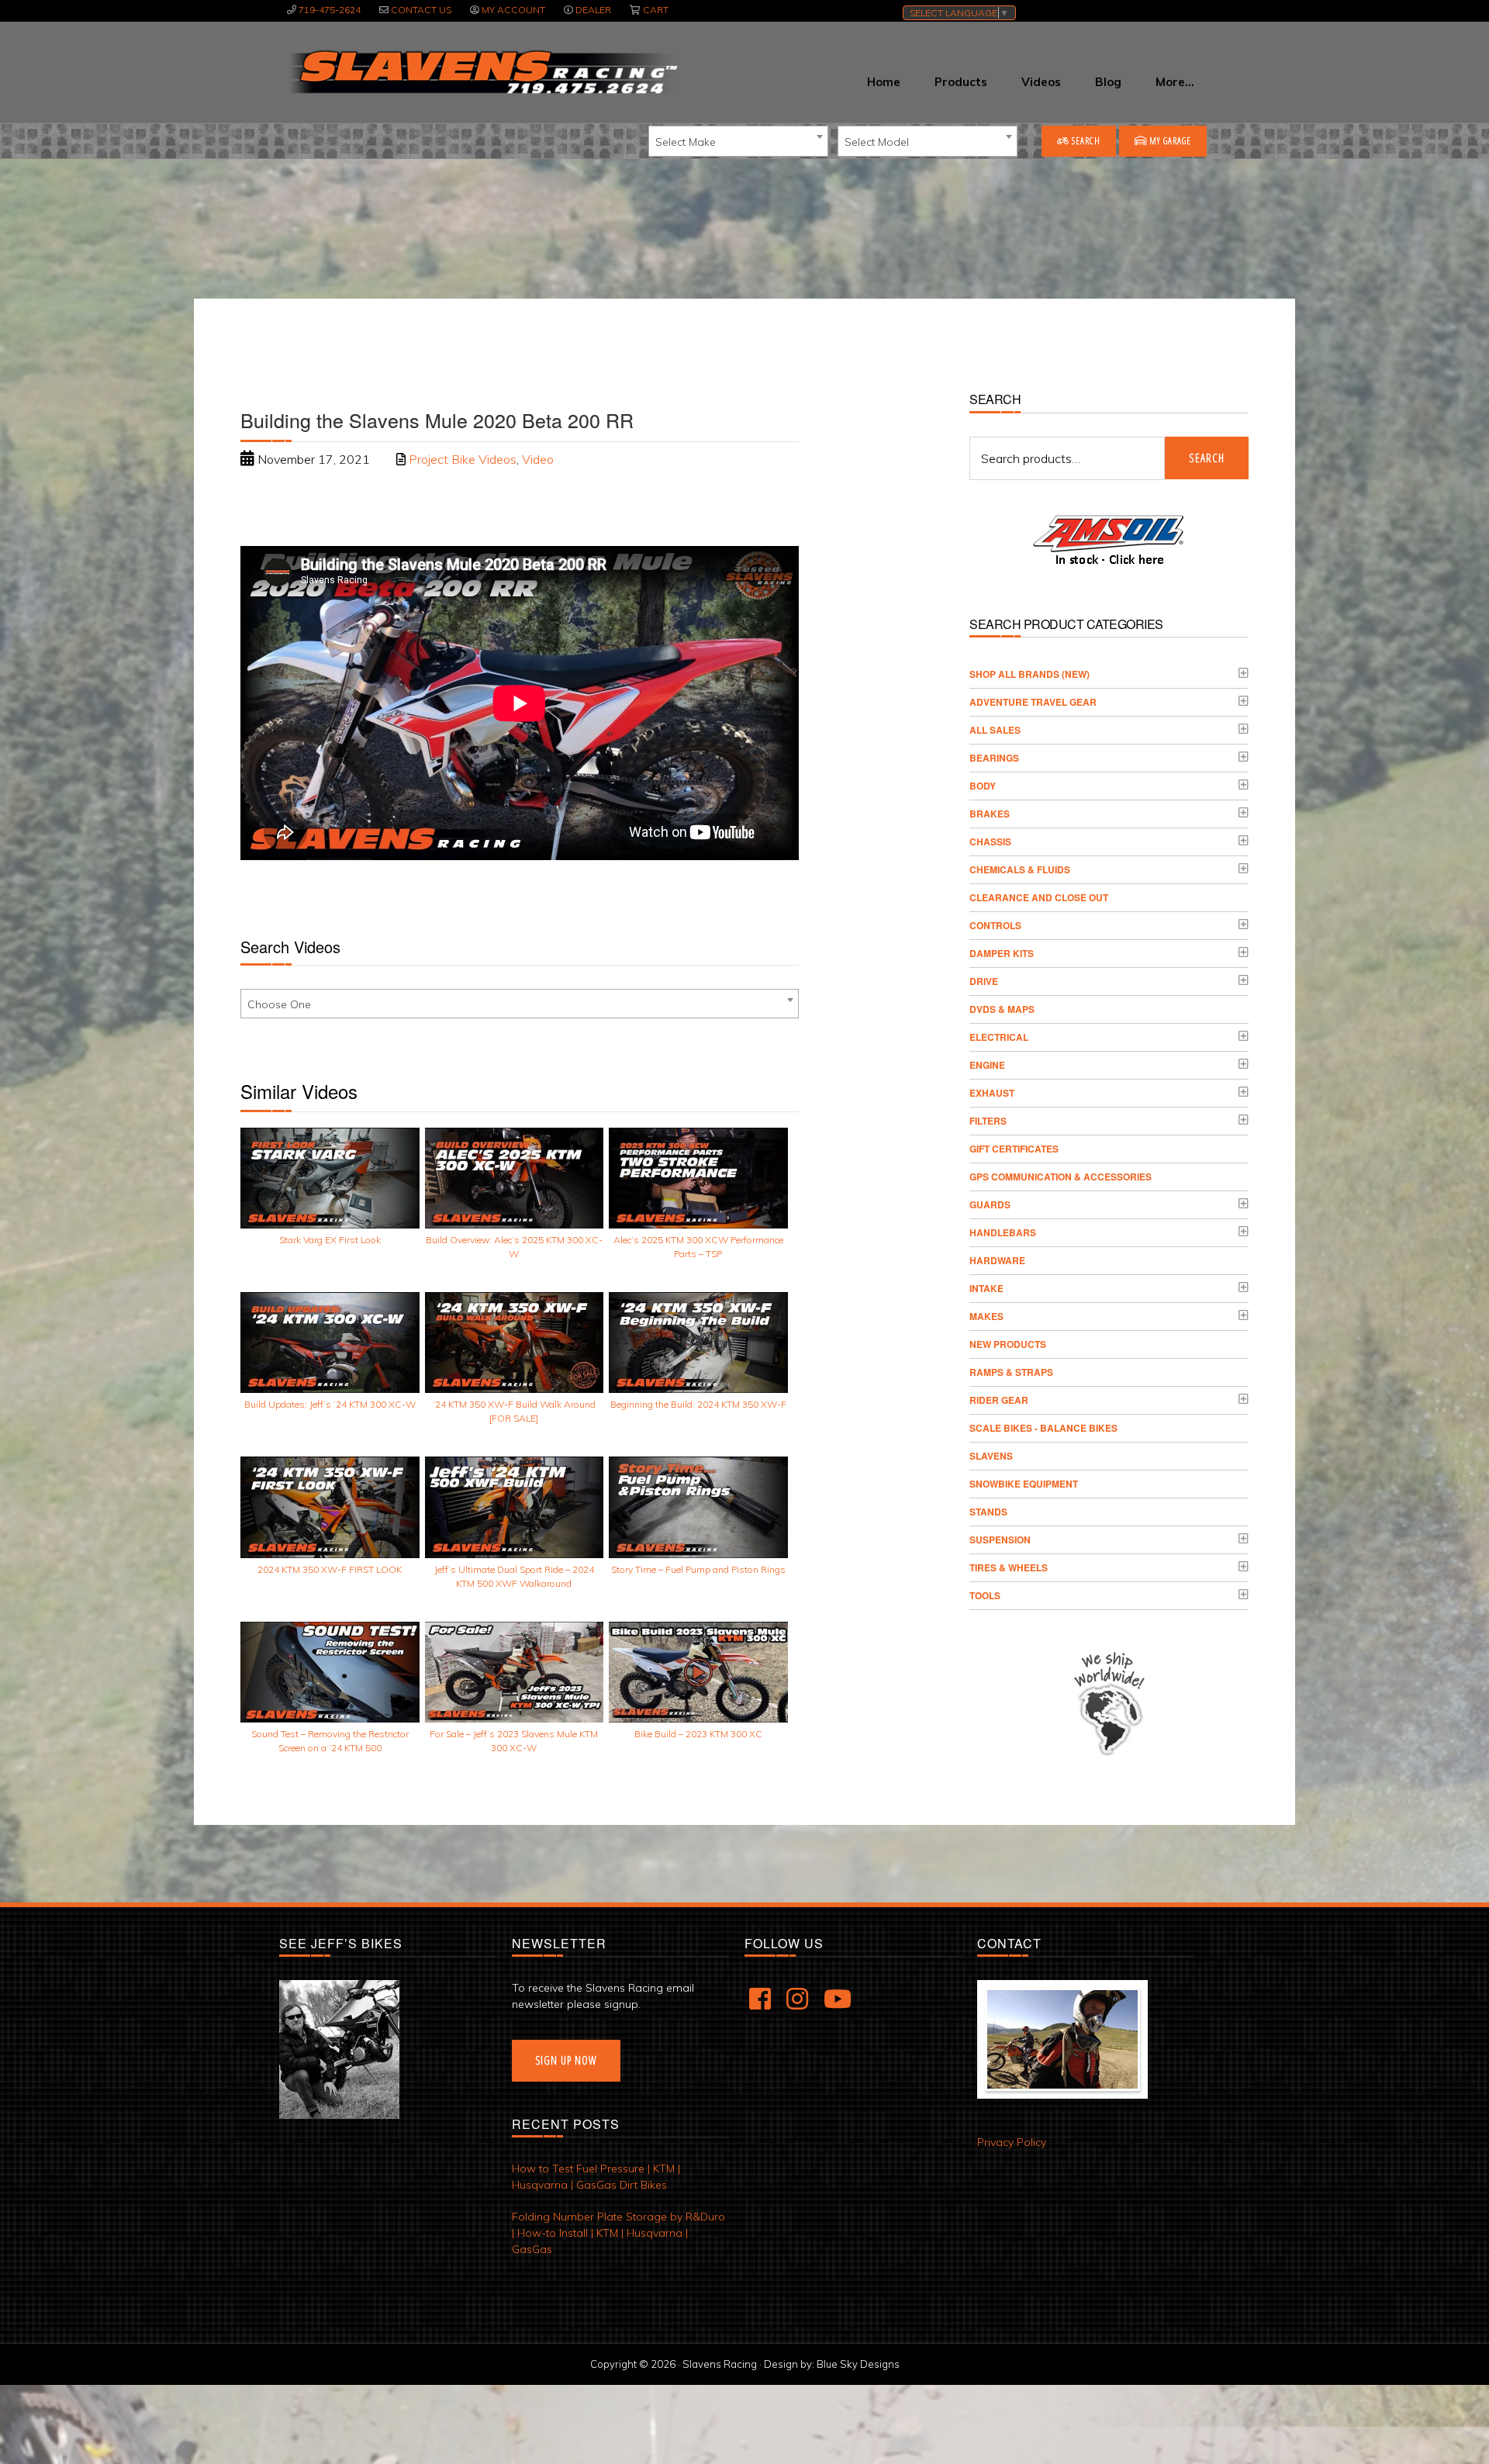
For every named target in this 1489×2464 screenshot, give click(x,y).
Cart (656, 10)
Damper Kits (1002, 953)
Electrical (999, 1037)
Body (983, 786)
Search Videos (290, 947)
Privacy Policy (1012, 2142)
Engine (987, 1065)
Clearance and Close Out (1039, 897)
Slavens (991, 1456)
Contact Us (421, 10)
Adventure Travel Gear (1033, 702)
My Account (513, 10)
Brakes (990, 814)
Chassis (990, 841)
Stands (988, 1512)
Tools (985, 1595)
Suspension (1000, 1540)
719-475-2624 (330, 10)
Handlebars (1003, 1232)
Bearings (994, 758)
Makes (986, 1316)
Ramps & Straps (1011, 1372)
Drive (984, 981)
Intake (986, 1288)
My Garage (1169, 141)
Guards (990, 1204)
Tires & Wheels (1009, 1567)
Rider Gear (999, 1400)
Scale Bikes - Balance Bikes (1043, 1428)
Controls (995, 925)
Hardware (997, 1260)
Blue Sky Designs (858, 2364)
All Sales (995, 730)
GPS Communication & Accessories (1061, 1177)
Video (538, 459)
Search (1085, 141)
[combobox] (738, 141)
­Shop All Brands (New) (1030, 674)
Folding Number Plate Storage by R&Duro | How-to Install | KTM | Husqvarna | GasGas (618, 2233)
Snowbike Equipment (1024, 1484)
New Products (1008, 1344)
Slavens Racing (482, 72)
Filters (988, 1121)
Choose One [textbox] (279, 1004)
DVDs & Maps (1002, 1009)
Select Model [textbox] (877, 142)
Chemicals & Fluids (1020, 869)
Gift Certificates (1014, 1149)
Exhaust (992, 1093)
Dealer (593, 10)
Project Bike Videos (463, 459)
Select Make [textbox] (686, 142)
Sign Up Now (566, 2060)
